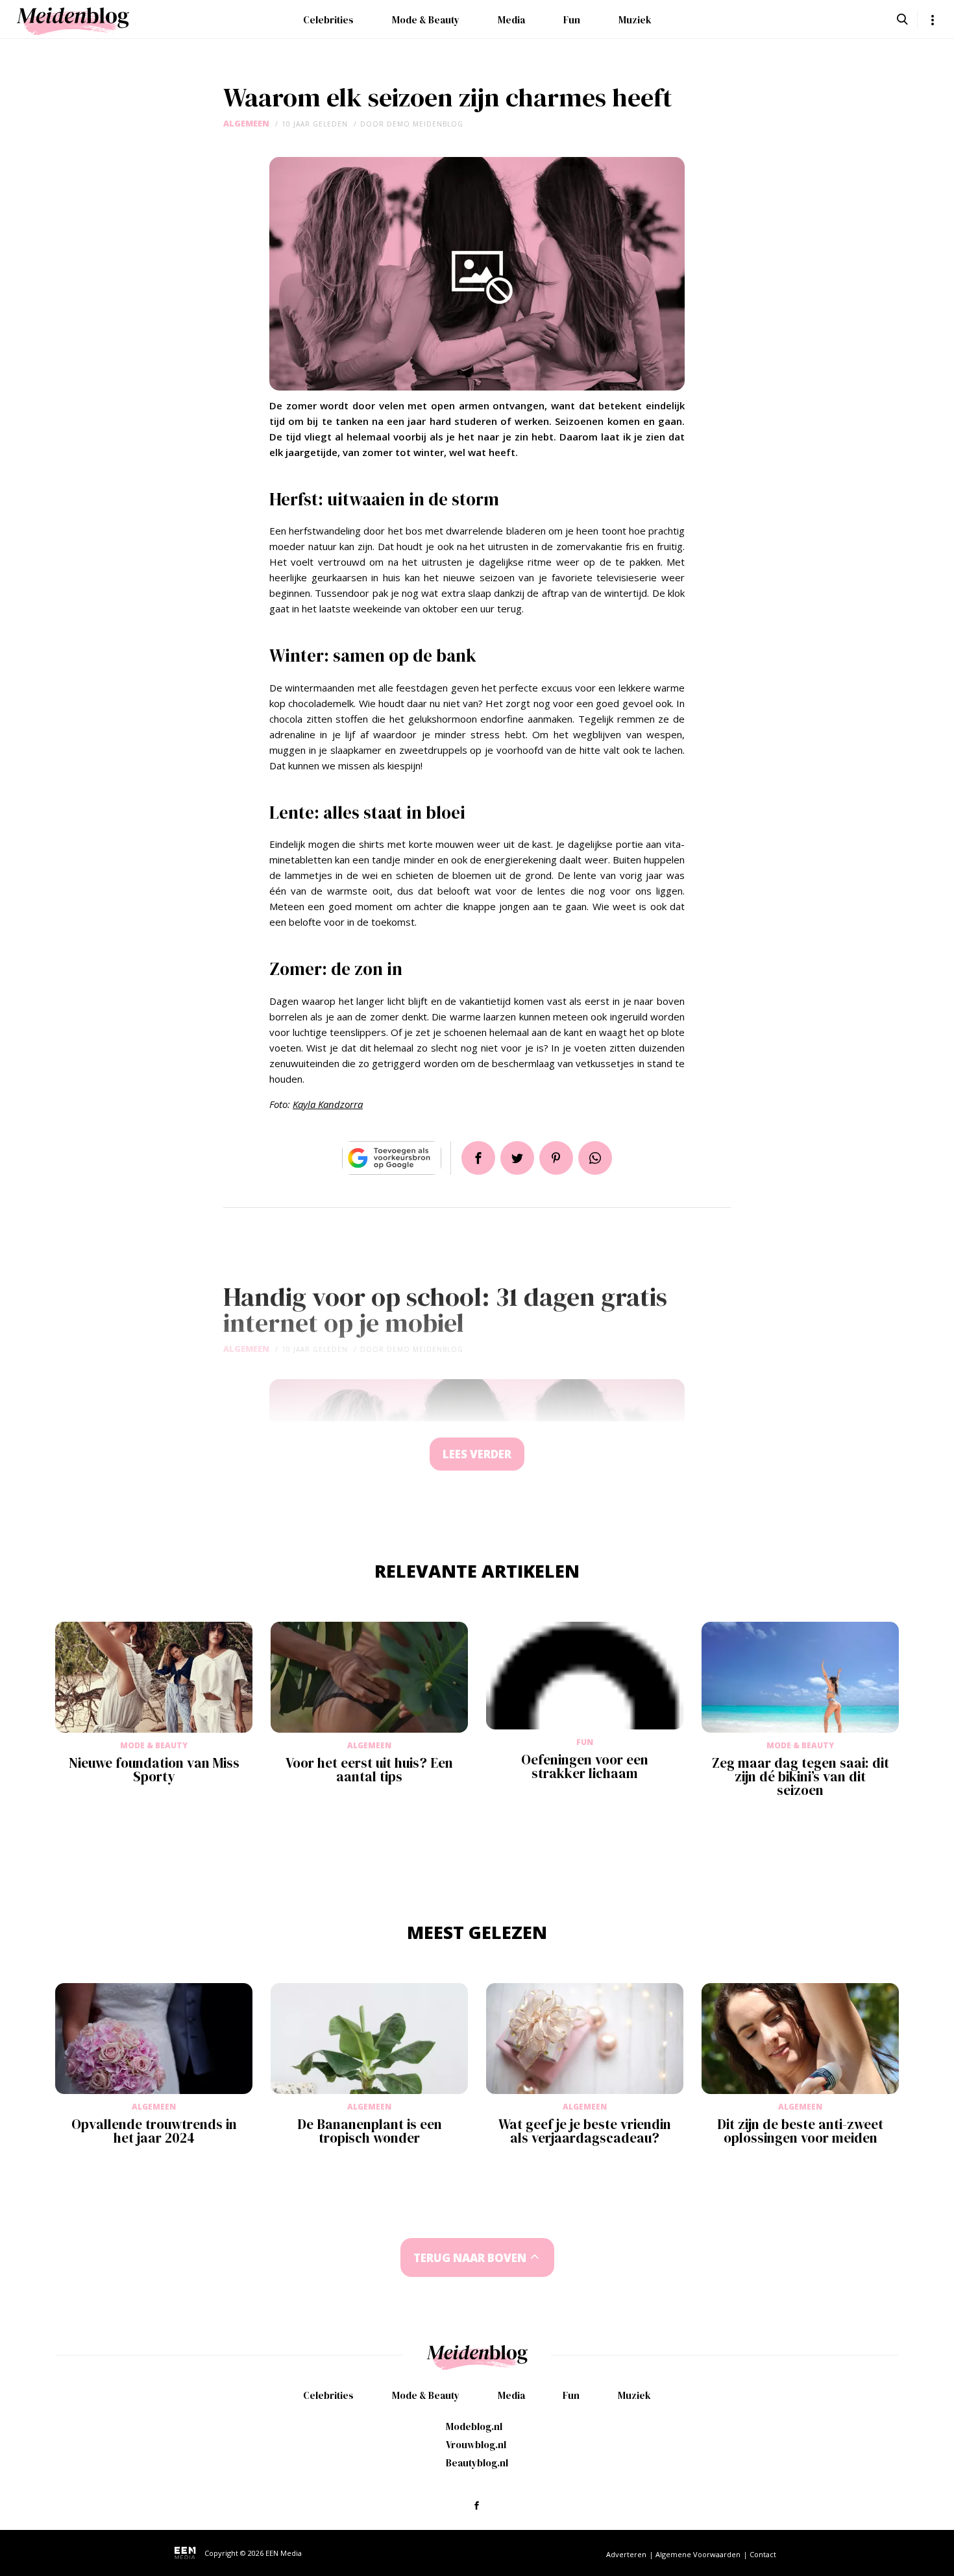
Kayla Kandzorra (328, 1104)
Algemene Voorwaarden (698, 2554)
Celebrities (328, 20)
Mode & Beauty (426, 20)
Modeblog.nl (474, 2426)
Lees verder (477, 1454)
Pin (556, 1158)
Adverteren (626, 2554)
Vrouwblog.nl (476, 2445)
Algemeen (246, 124)
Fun (572, 20)
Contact (763, 2554)
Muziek (635, 20)
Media (511, 20)
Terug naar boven (470, 2258)
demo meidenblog (425, 124)
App (595, 1158)
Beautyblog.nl (477, 2463)
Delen (478, 1158)
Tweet (517, 1158)
